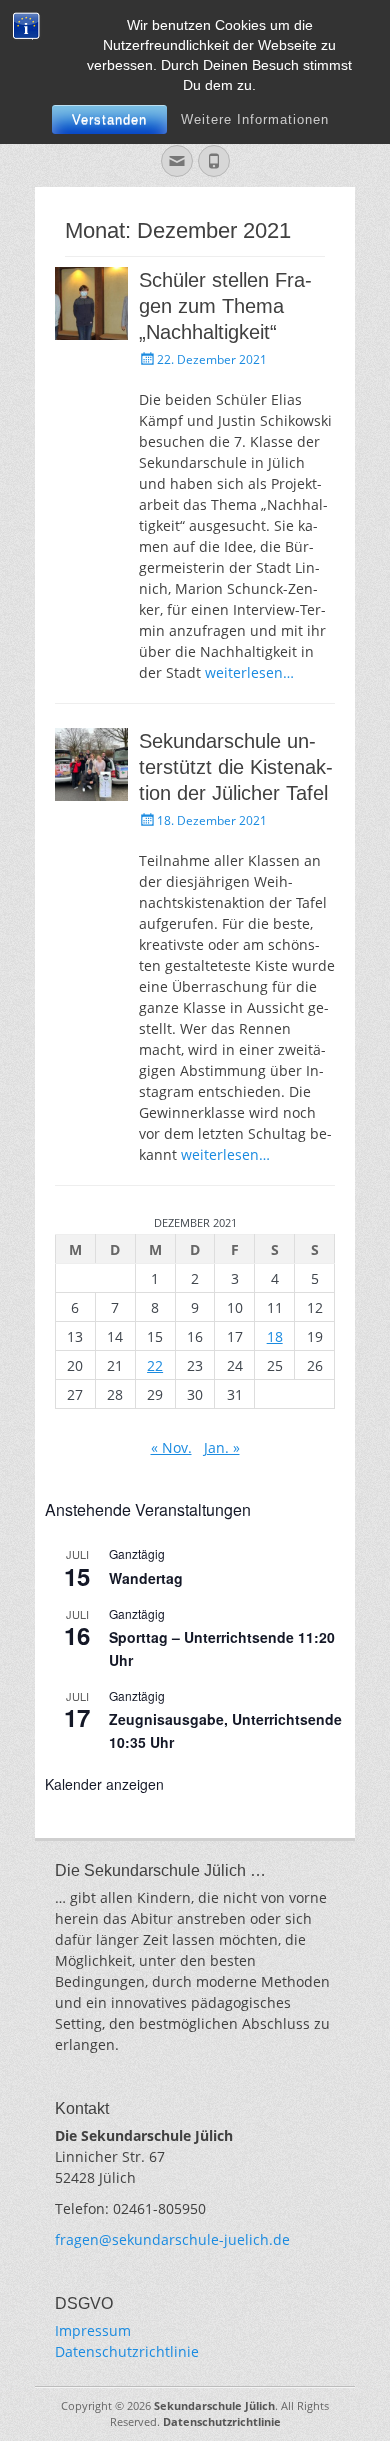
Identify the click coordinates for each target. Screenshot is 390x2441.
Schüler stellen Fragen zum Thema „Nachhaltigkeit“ (225, 306)
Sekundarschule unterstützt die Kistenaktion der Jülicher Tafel (236, 767)
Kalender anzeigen (104, 1784)
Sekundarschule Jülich (214, 2405)
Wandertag (146, 1578)
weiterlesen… (249, 672)
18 (275, 1336)
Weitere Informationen (255, 119)
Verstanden (109, 119)
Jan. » (222, 1447)
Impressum (93, 2330)
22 (155, 1365)
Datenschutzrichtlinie (127, 2351)
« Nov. (171, 1447)
